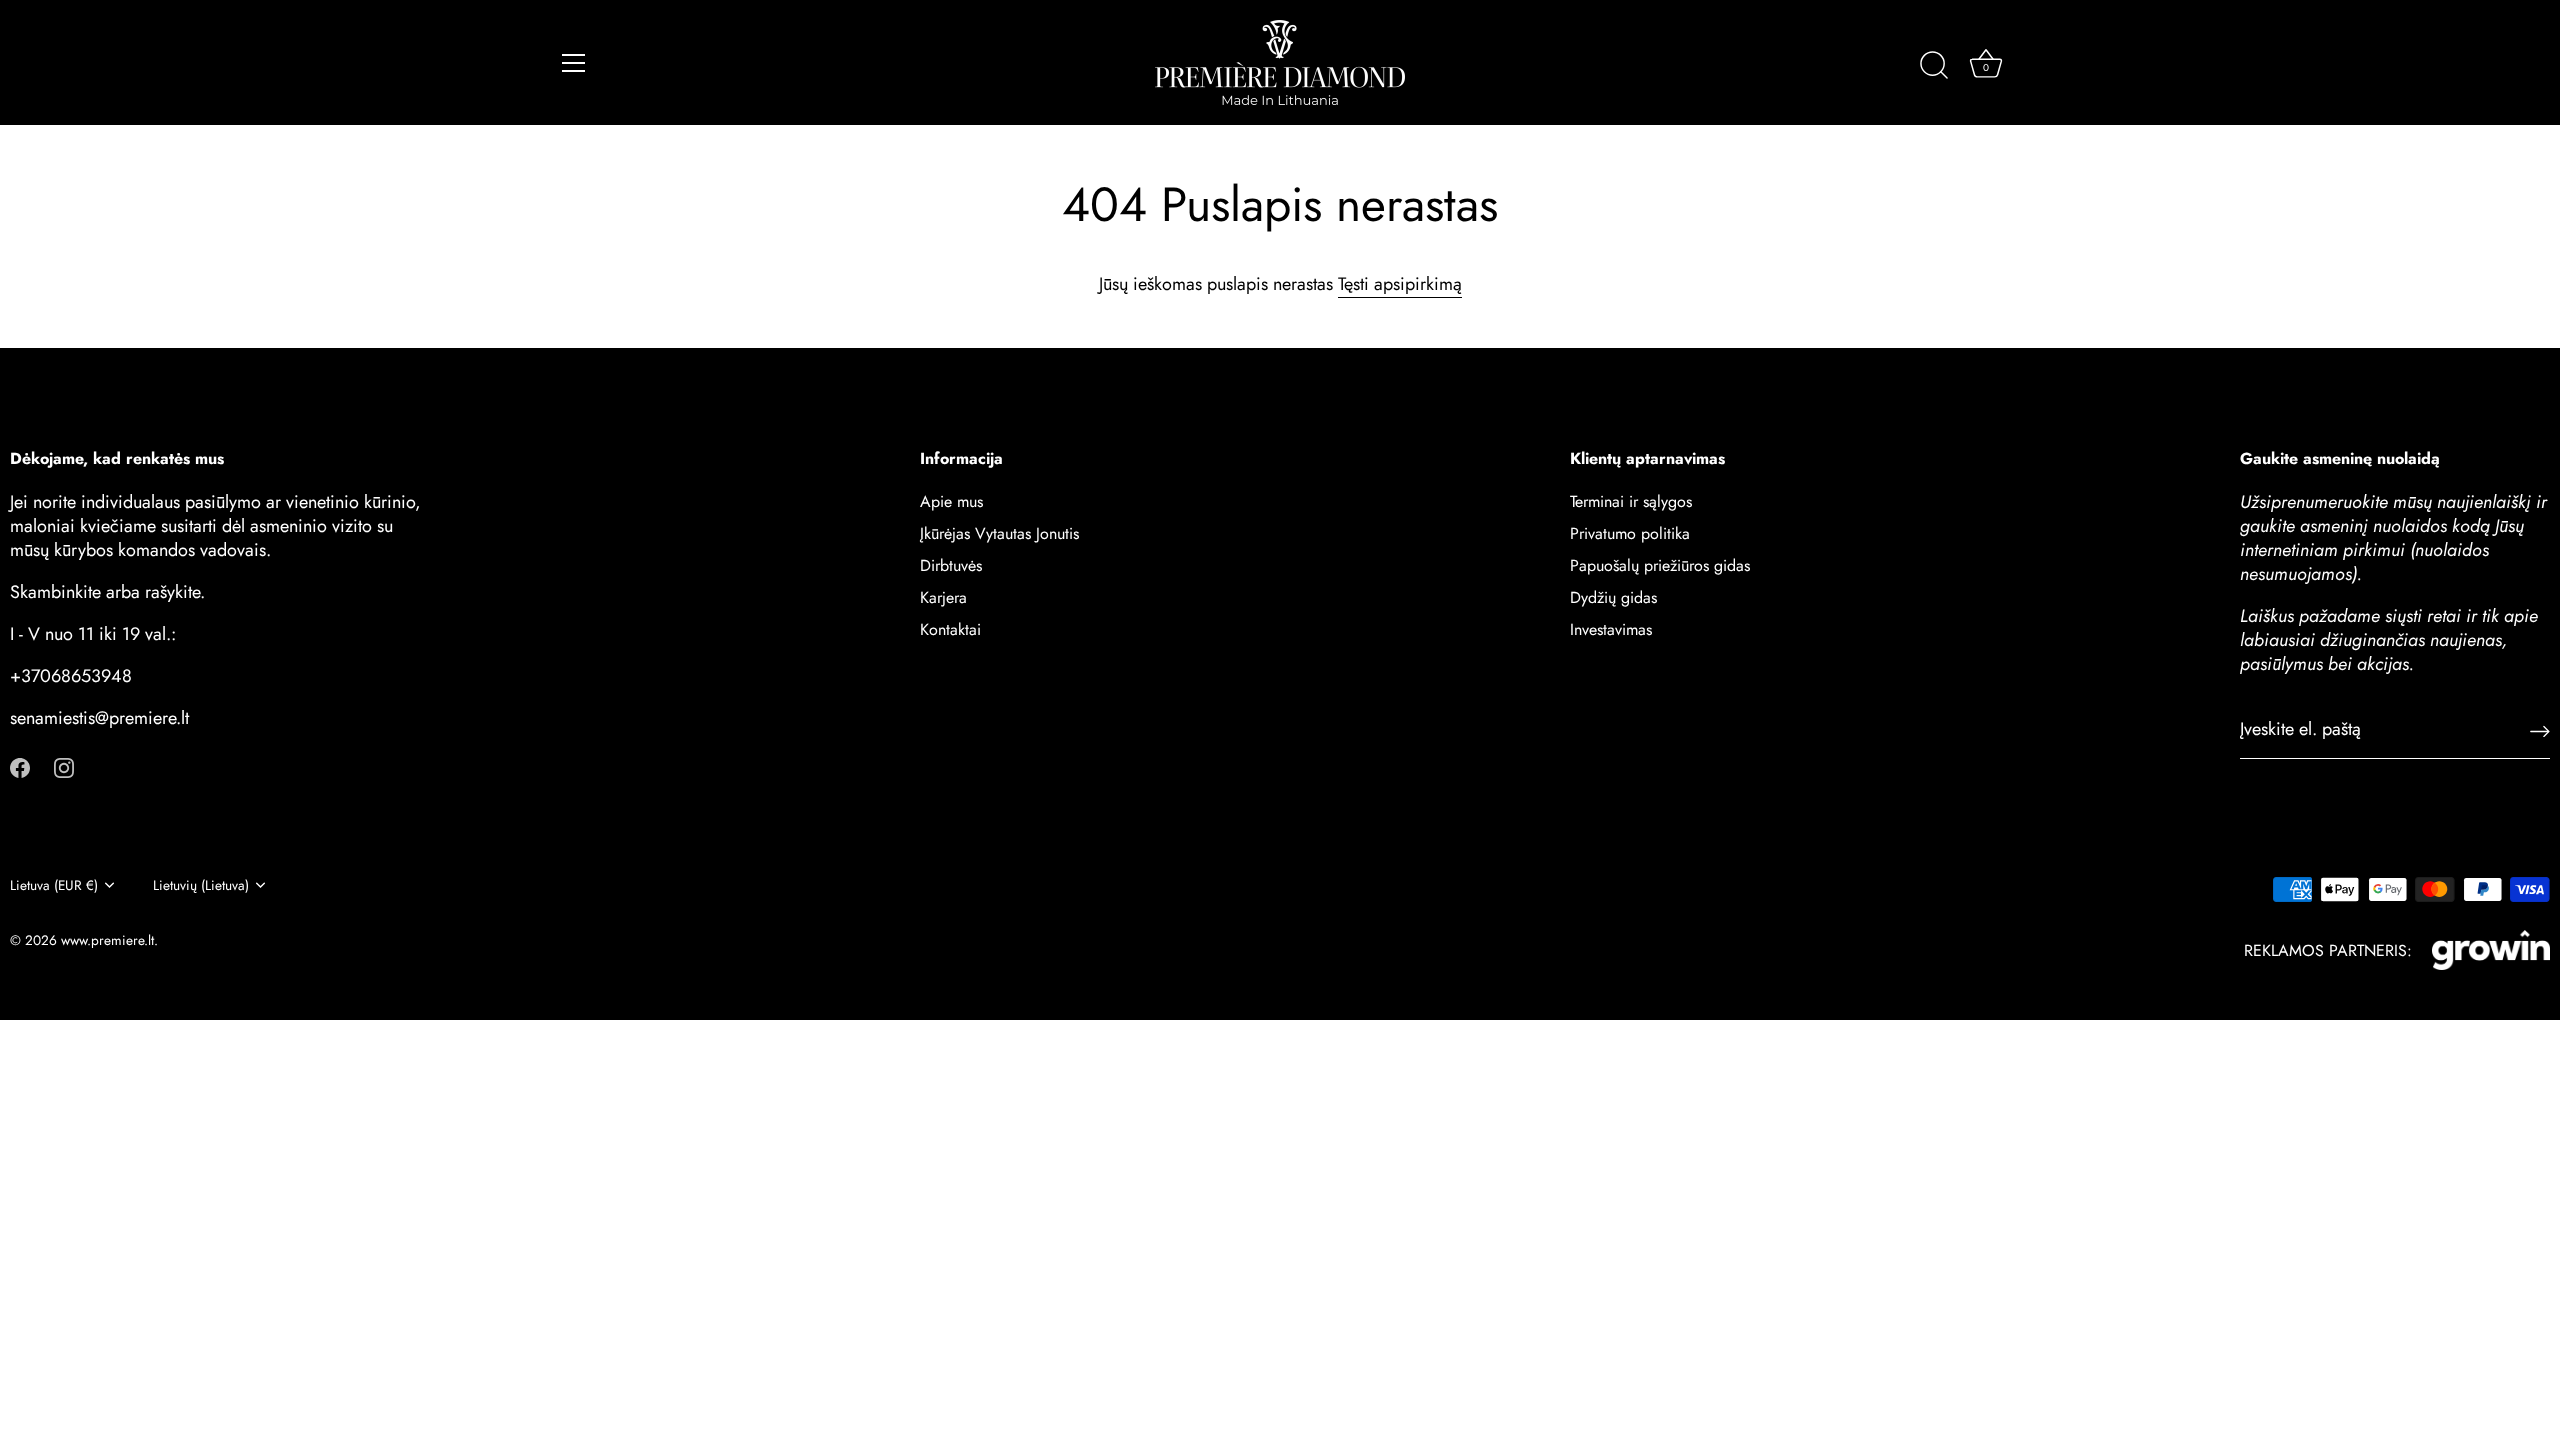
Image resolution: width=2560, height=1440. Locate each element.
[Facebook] (20, 765)
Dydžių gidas (1613, 597)
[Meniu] (574, 63)
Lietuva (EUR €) (54, 885)
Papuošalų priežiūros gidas (1660, 565)
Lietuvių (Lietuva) (201, 885)
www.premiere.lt (107, 940)
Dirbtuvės (951, 565)
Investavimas (1611, 629)
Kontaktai (950, 629)
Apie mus (951, 501)
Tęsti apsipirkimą (1400, 284)
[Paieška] (1934, 66)
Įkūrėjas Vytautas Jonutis (999, 533)
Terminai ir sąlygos (1631, 501)
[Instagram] (64, 765)
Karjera (943, 597)
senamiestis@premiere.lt (99, 718)
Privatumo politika (1630, 533)
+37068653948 (71, 676)
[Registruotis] (2540, 729)
